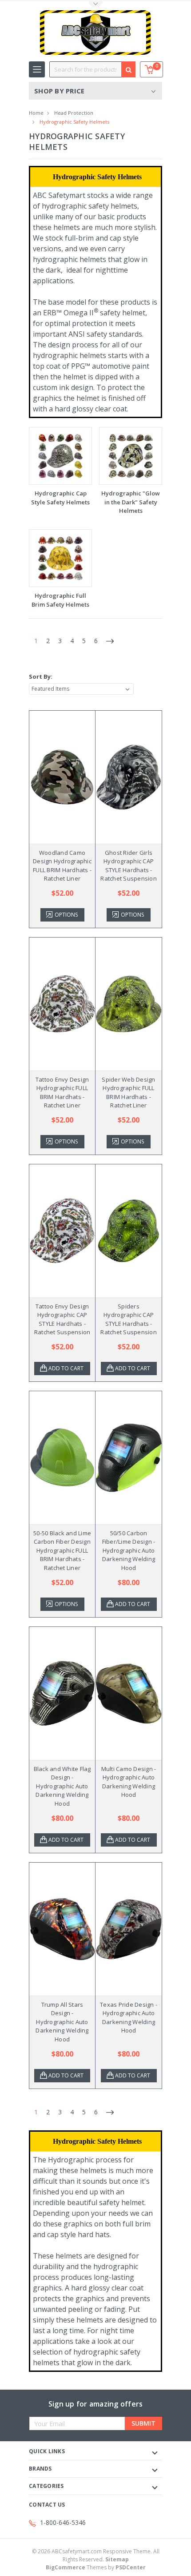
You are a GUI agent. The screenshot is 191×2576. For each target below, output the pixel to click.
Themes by (96, 2567)
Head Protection (74, 113)
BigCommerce (66, 2567)
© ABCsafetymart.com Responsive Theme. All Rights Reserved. (96, 2555)
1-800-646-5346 (63, 2522)
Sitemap (117, 2559)
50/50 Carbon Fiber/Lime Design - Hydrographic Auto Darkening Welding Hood (129, 1550)
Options (66, 915)
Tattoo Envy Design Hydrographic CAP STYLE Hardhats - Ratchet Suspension (62, 1319)
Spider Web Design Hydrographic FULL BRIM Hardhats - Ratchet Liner (128, 1093)
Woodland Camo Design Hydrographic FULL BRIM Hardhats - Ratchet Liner (62, 866)
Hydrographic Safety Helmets (74, 122)
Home (36, 113)
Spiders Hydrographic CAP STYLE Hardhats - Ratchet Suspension (129, 1319)
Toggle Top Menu (95, 5)
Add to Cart (66, 1368)
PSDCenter (131, 2567)
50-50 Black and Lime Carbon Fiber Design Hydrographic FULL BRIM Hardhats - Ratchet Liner (62, 1550)
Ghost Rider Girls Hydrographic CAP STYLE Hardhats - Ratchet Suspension (129, 866)
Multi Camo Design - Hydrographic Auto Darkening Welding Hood (129, 1782)
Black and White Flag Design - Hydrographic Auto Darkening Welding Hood (62, 1786)
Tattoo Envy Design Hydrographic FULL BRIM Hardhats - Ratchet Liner (62, 1093)
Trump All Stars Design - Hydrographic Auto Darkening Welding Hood (62, 2022)
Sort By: (41, 676)
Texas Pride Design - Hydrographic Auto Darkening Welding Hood (129, 2018)
